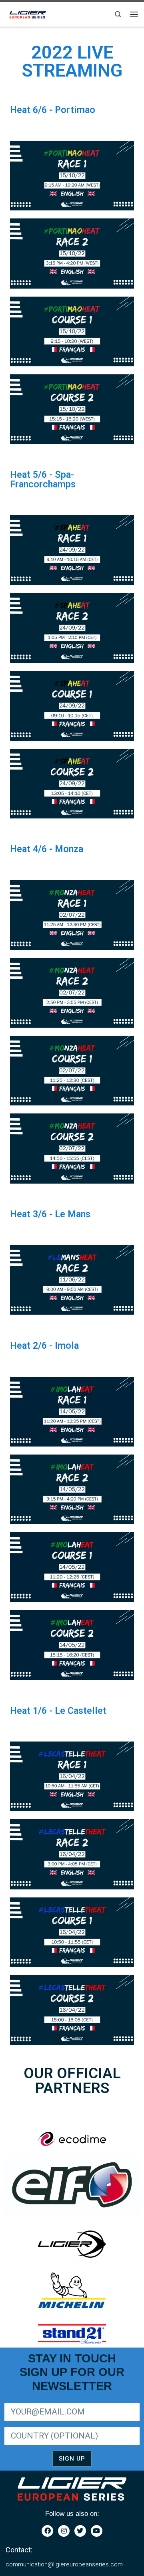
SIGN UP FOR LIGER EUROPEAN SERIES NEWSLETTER (55, 2401)
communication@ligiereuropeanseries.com (64, 2564)
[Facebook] (47, 2531)
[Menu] (134, 14)
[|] (28, 13)
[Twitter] (80, 2531)
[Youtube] (97, 2531)
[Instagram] (64, 2531)
